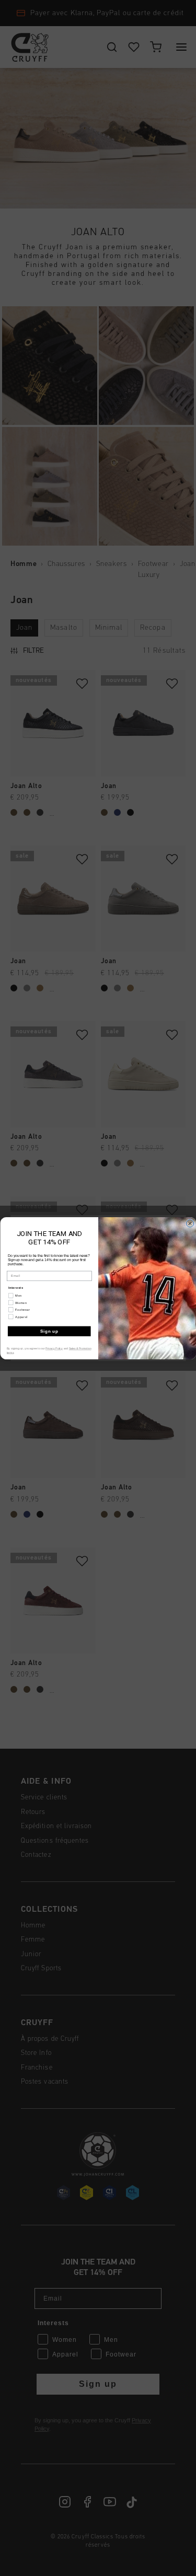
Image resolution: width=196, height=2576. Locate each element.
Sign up (49, 1331)
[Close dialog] (190, 1223)
